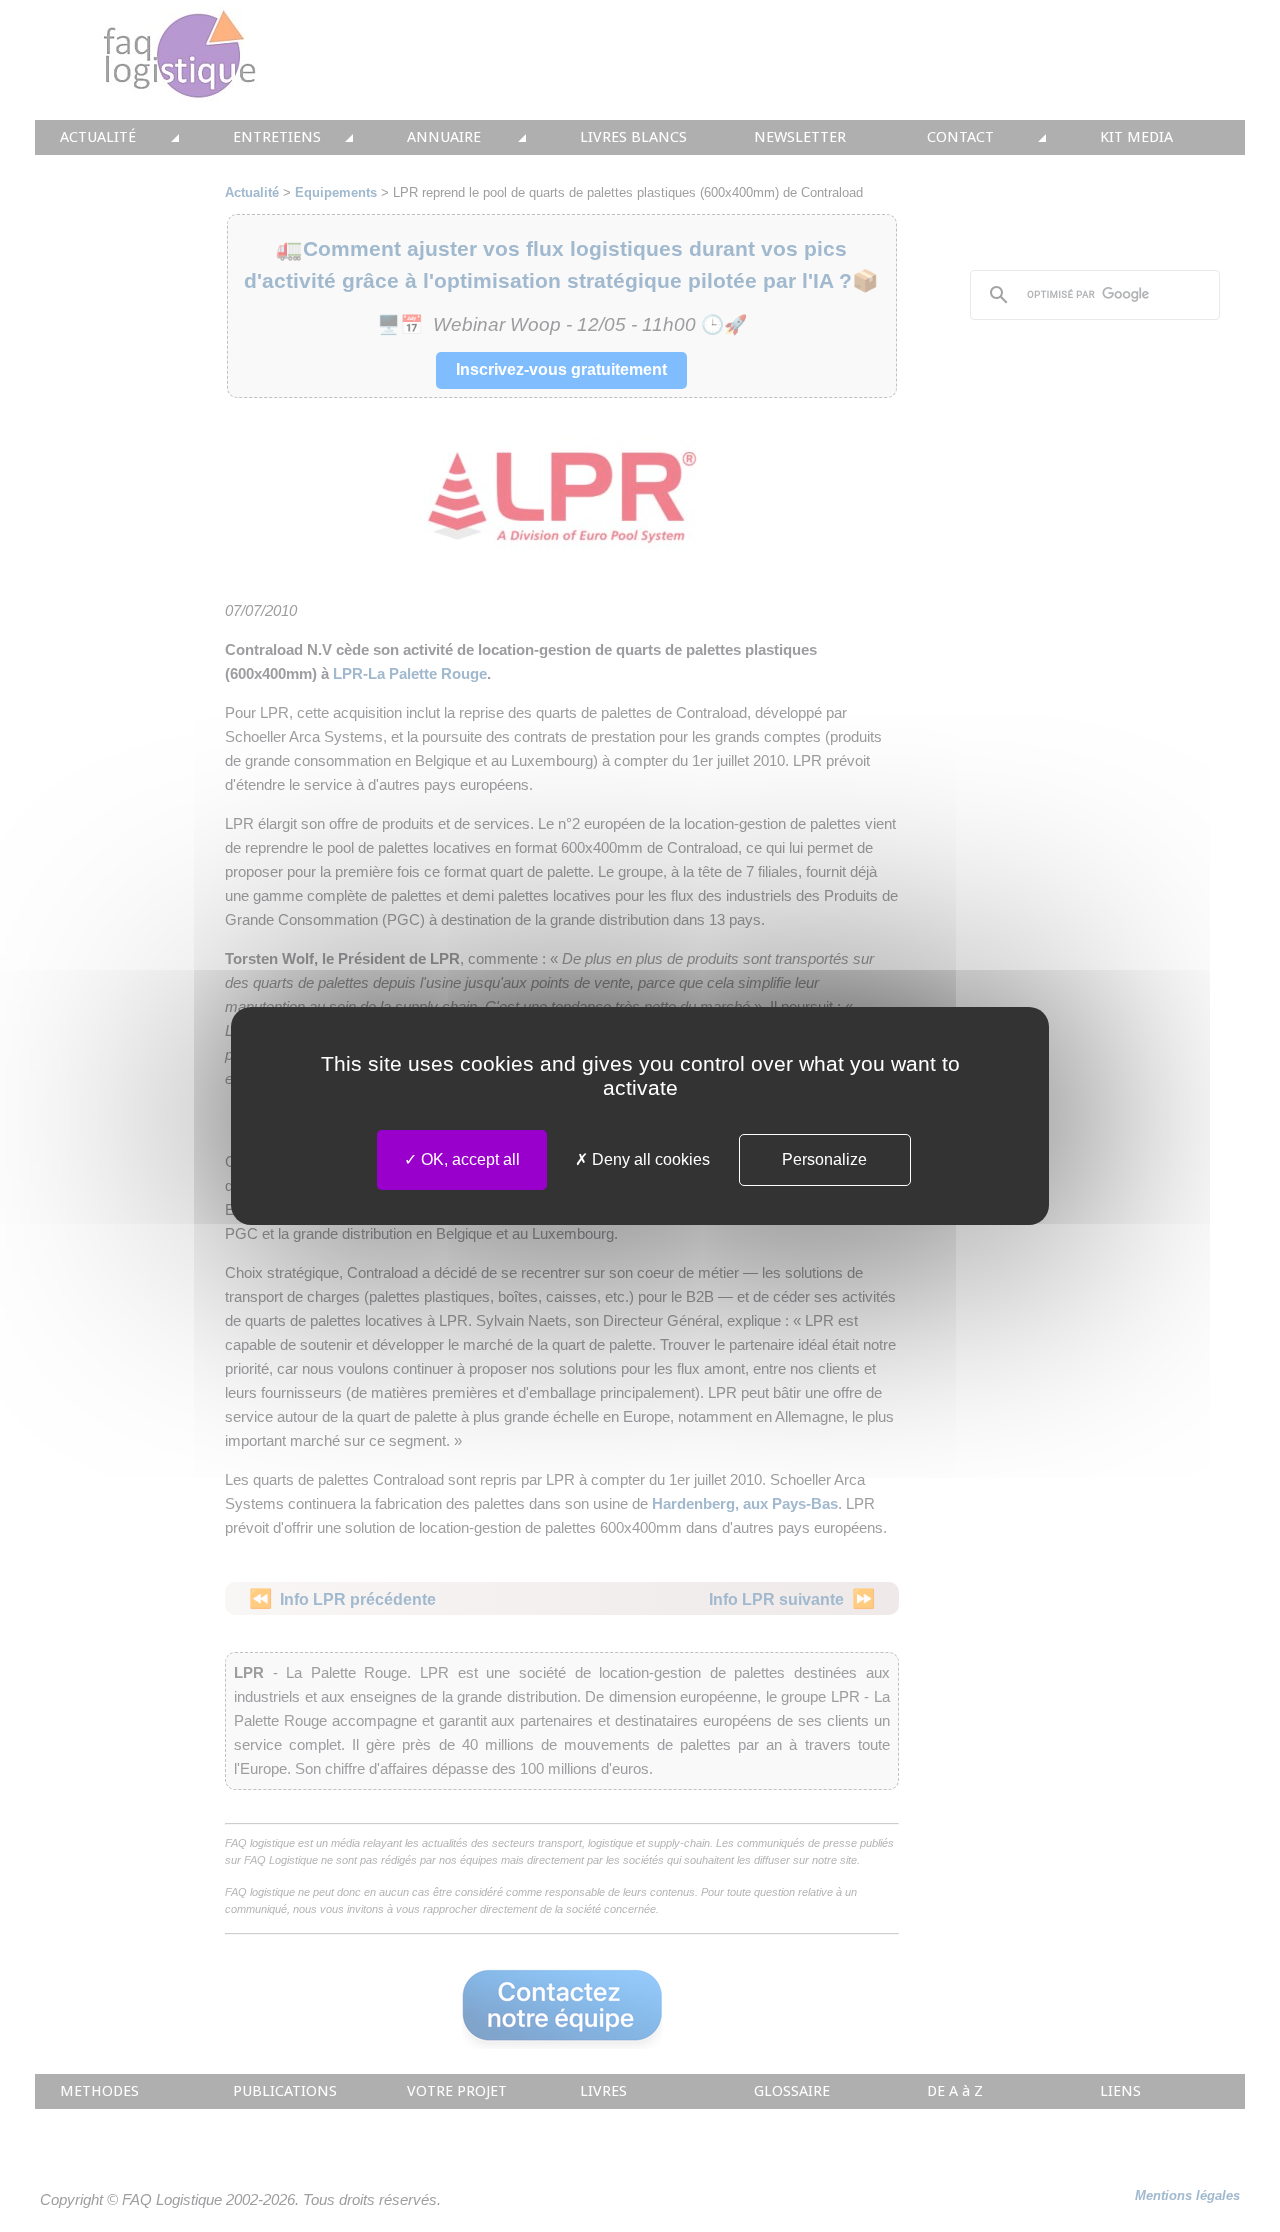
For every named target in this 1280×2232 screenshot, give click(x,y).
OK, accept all (468, 1159)
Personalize (824, 1159)
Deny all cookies (649, 1159)
